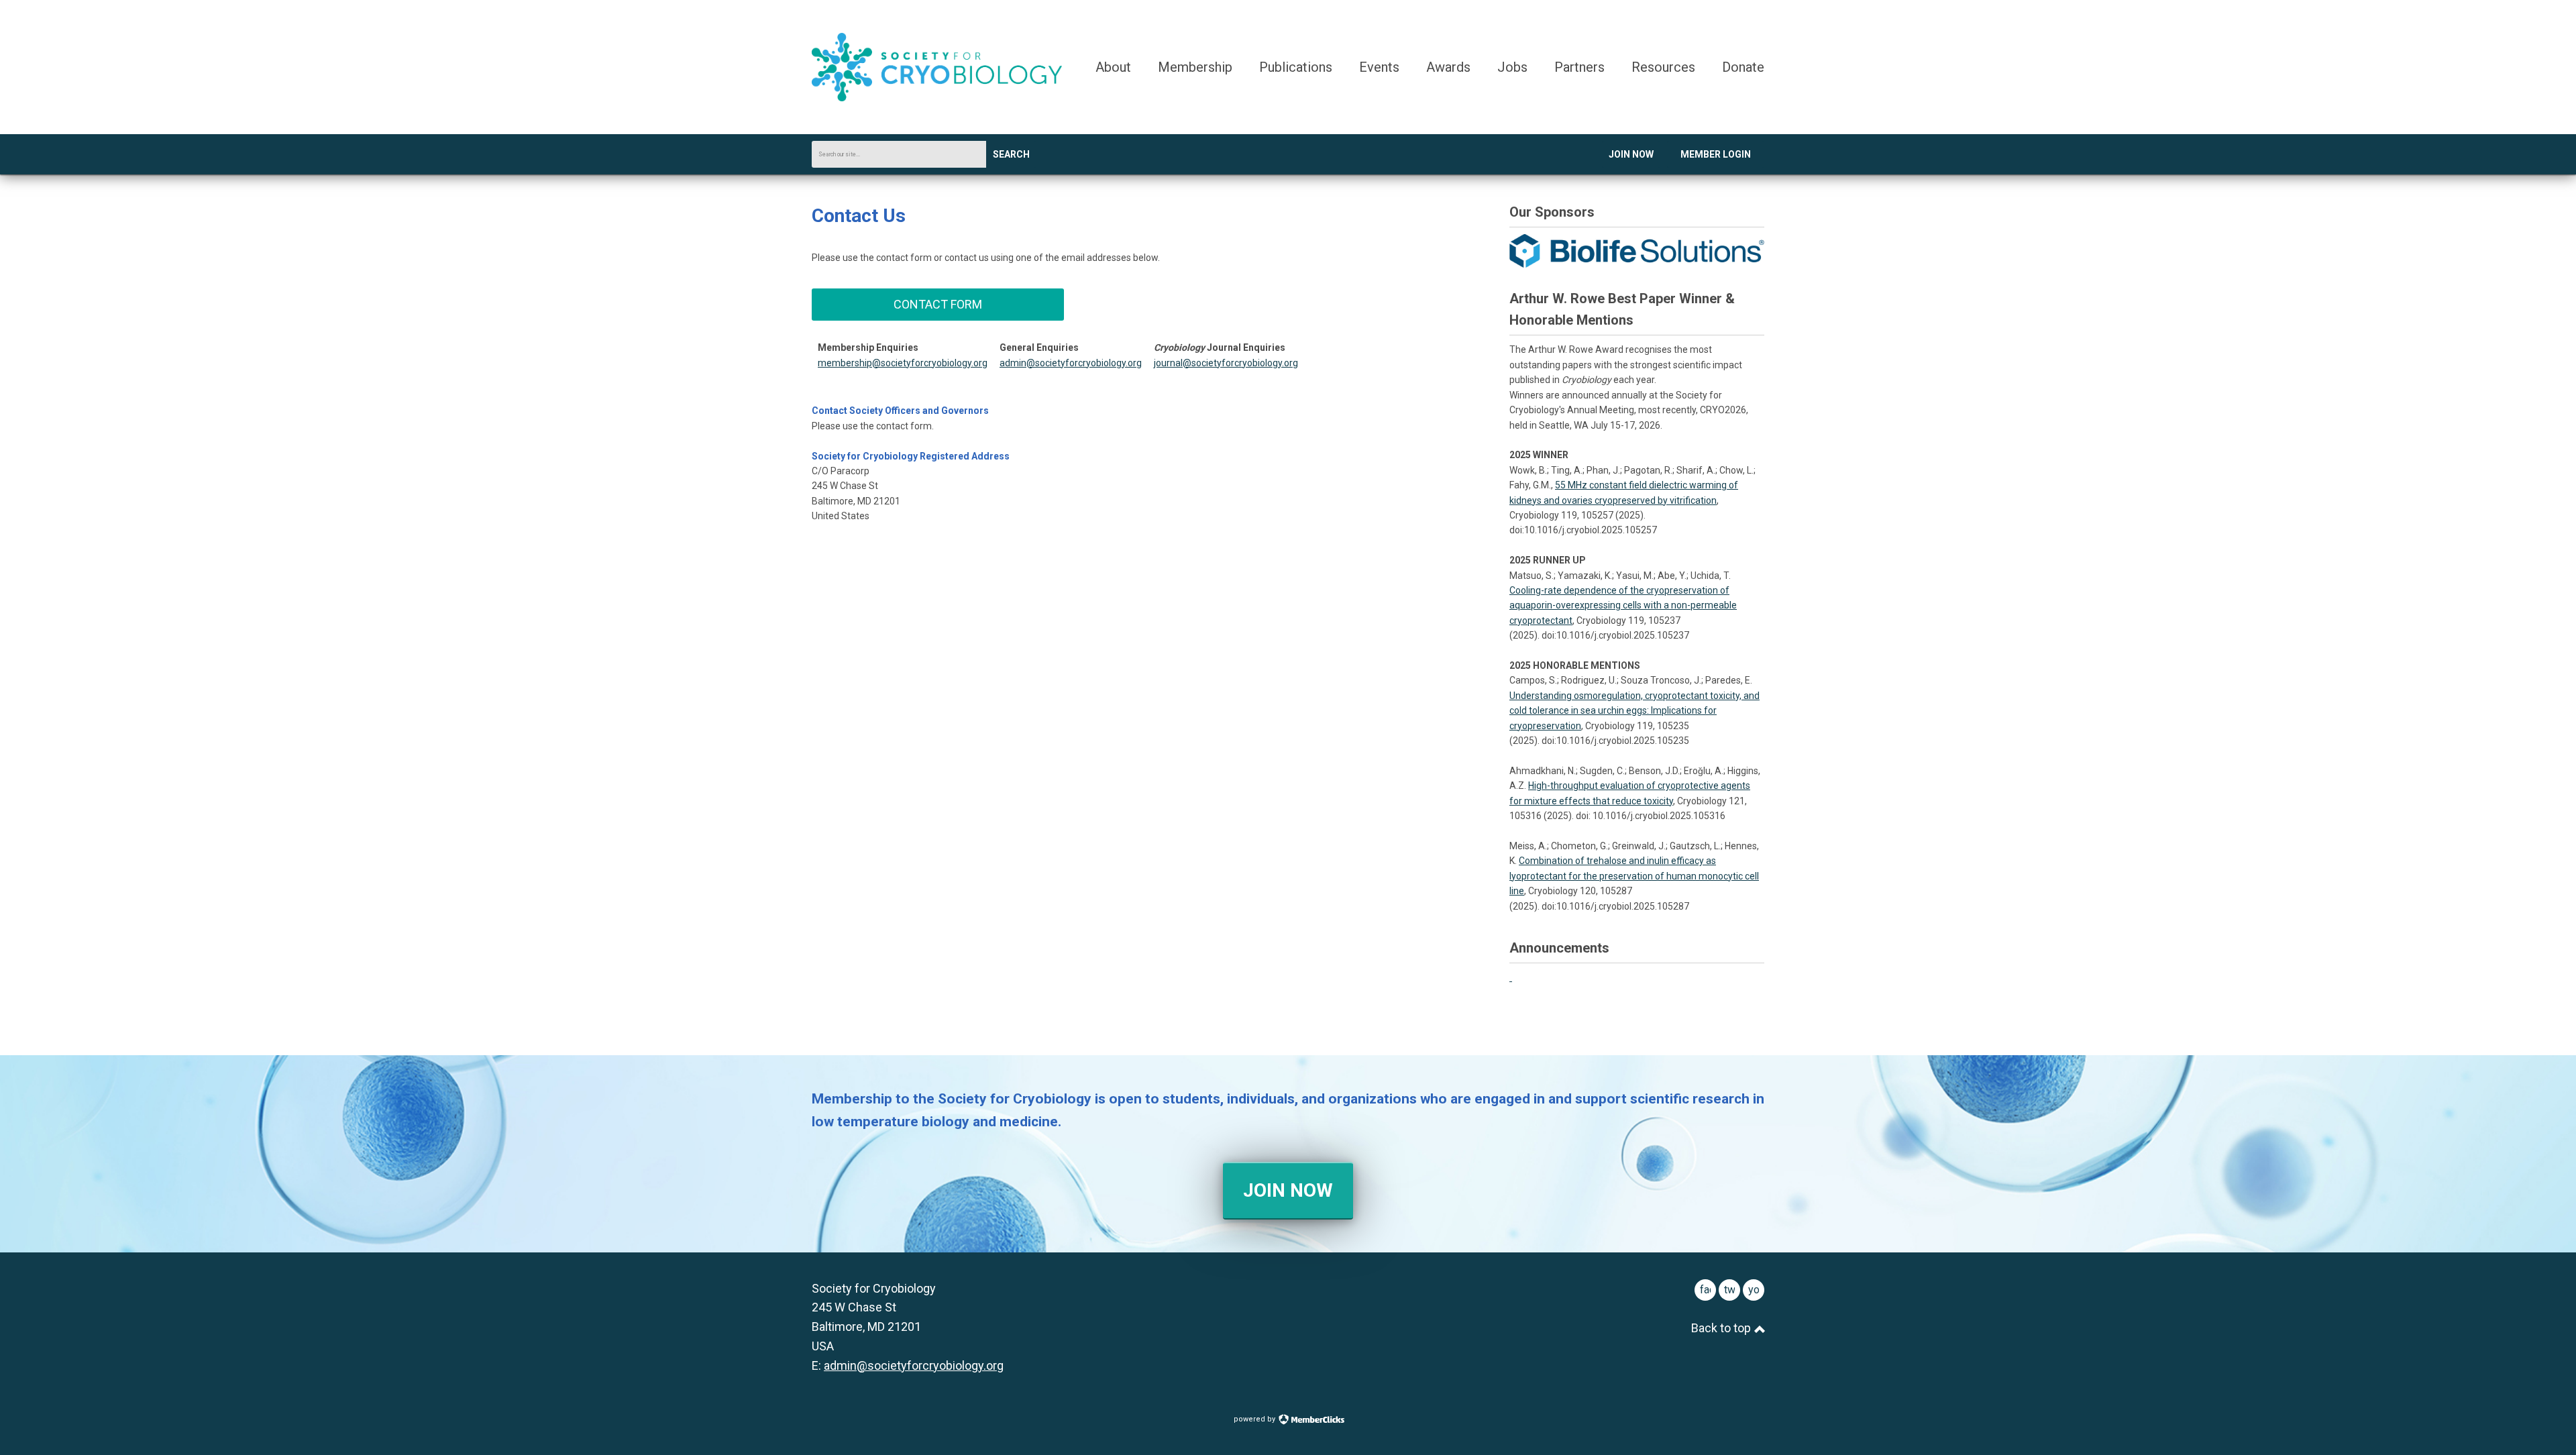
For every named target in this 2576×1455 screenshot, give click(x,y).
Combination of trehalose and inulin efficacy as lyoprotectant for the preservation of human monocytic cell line (1634, 876)
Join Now (1631, 154)
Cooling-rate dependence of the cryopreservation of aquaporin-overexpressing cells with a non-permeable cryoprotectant (1623, 605)
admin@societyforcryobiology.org (1071, 363)
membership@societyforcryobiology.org (903, 363)
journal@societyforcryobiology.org (1226, 363)
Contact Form (938, 304)
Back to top (1722, 1328)
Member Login (1716, 154)
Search (1011, 154)
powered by (1255, 1419)
